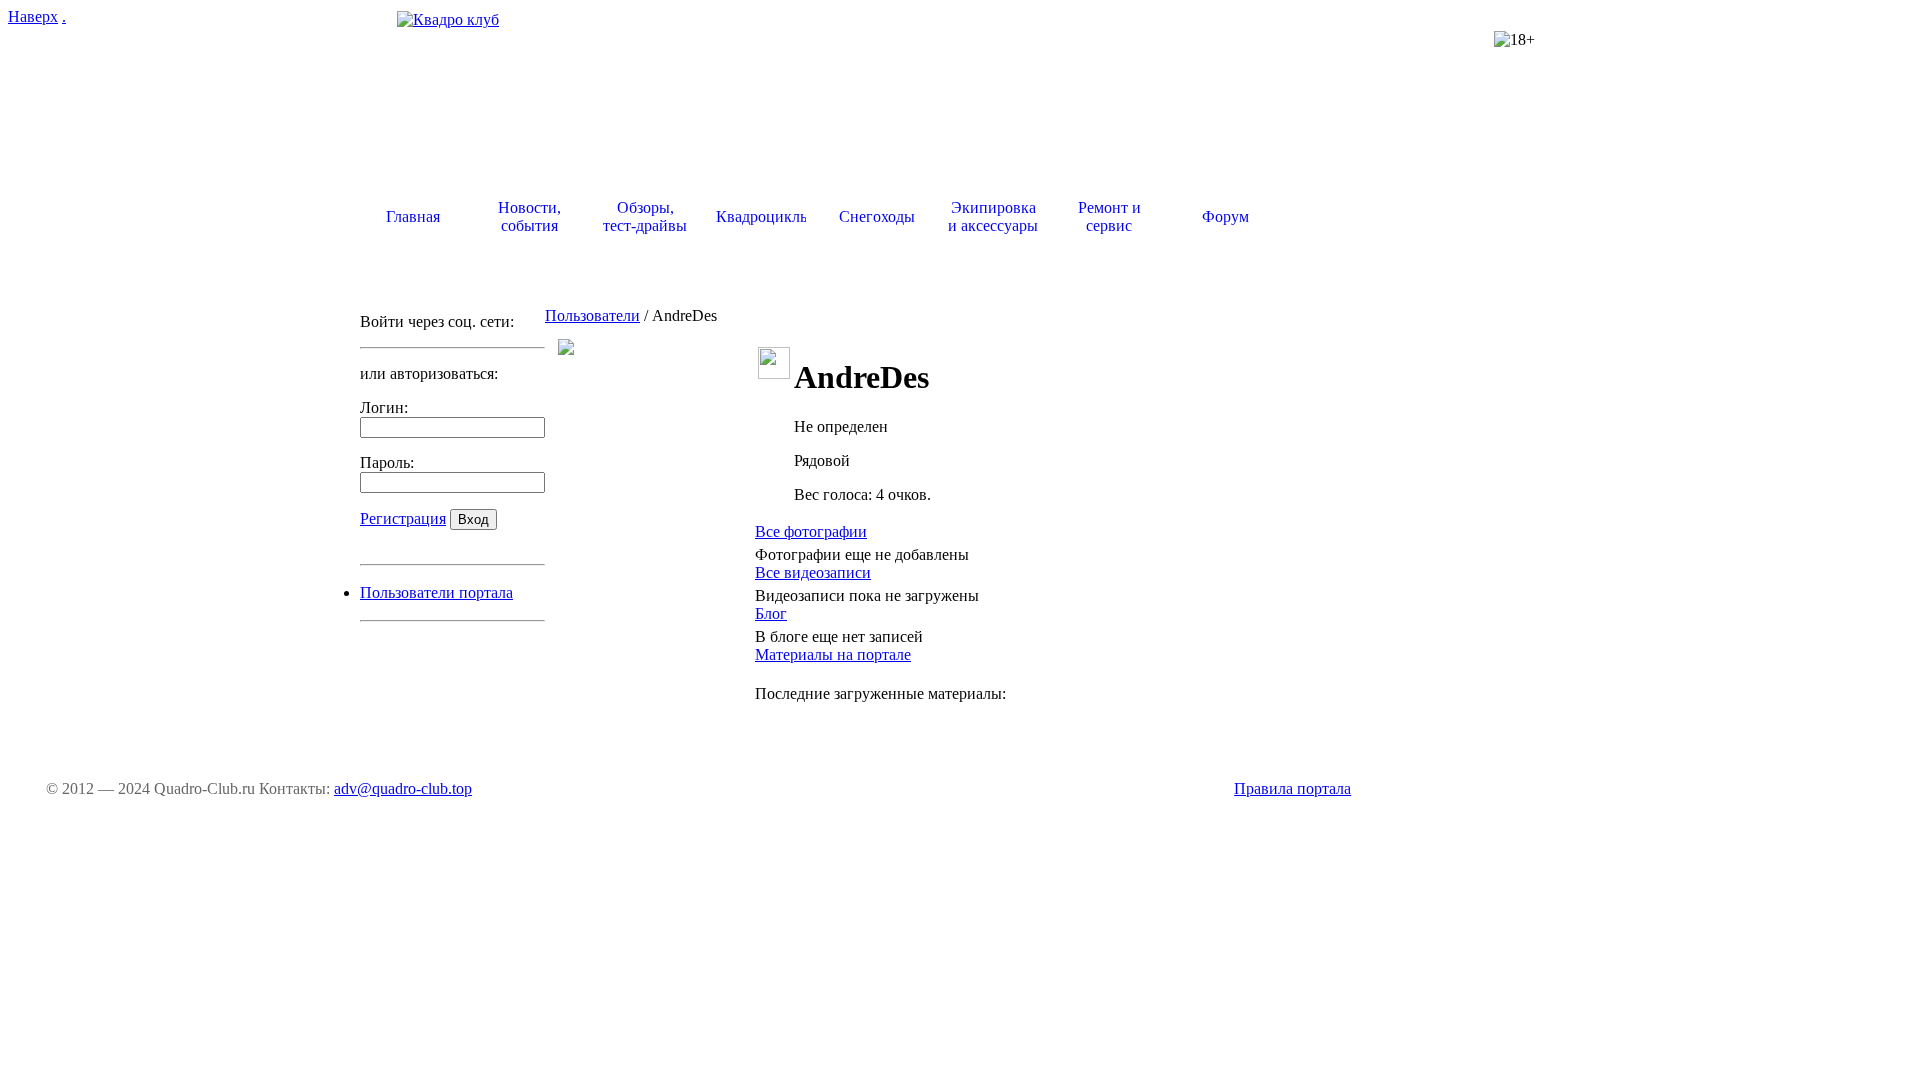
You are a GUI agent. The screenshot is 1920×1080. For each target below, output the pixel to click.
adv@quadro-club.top (403, 788)
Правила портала (1292, 788)
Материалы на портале (833, 654)
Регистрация (403, 518)
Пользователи (592, 315)
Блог (771, 613)
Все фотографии (811, 531)
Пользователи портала (436, 592)
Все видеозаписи (813, 572)
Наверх (33, 16)
